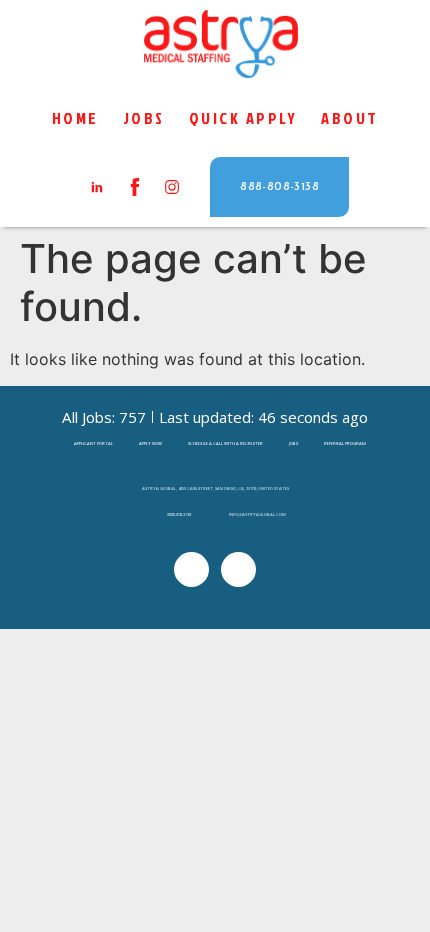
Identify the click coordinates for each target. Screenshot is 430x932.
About (350, 117)
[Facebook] (238, 569)
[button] (279, 187)
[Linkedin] (191, 569)
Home (75, 117)
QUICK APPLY (243, 117)
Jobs (144, 117)
